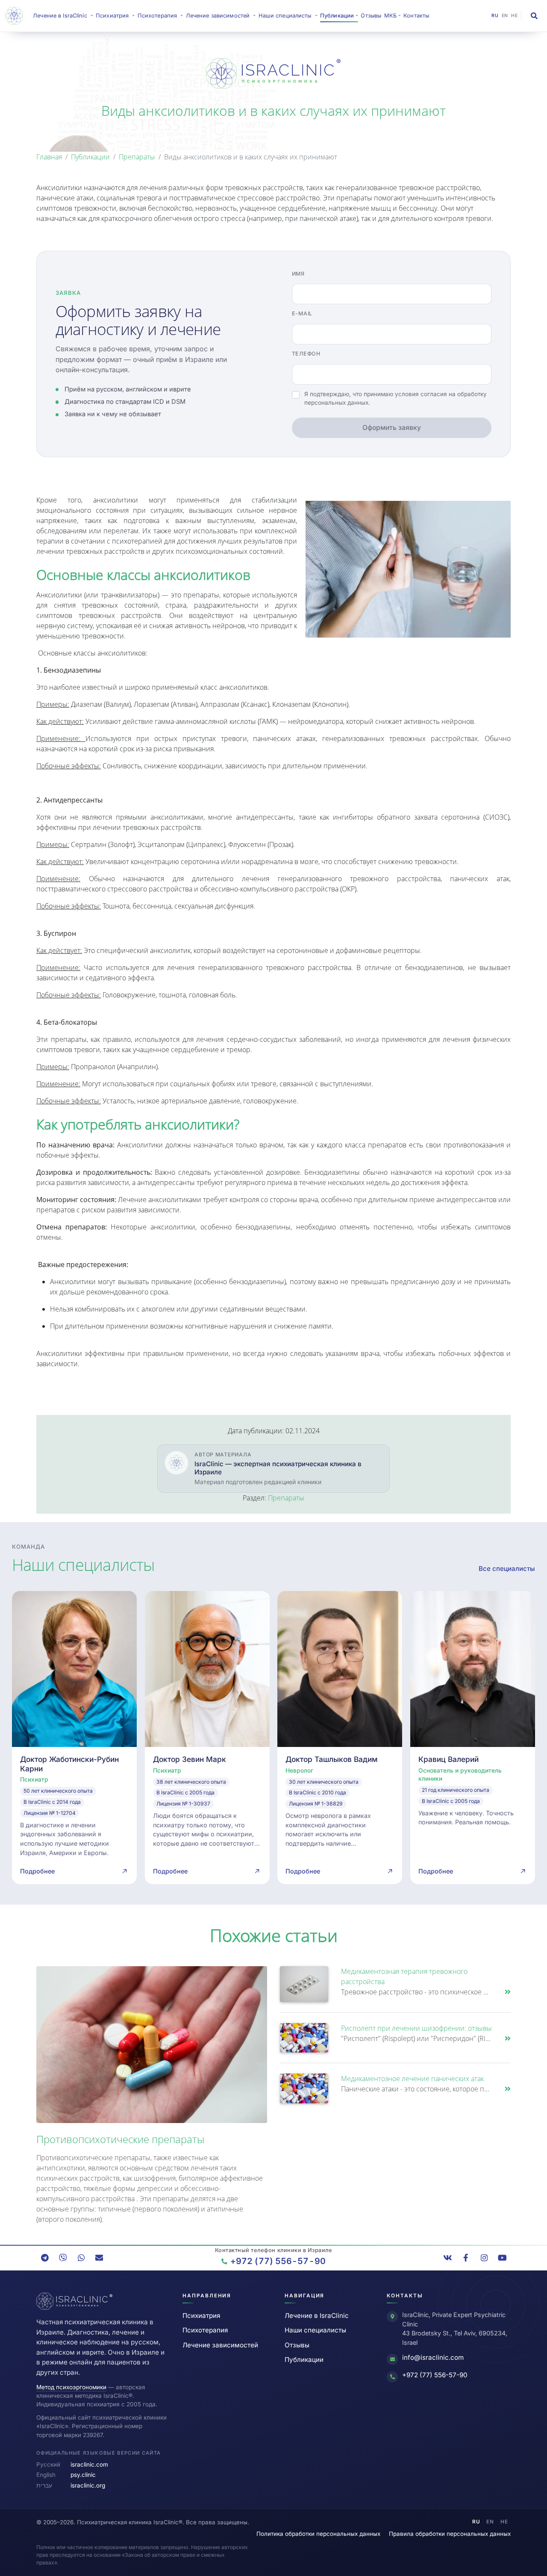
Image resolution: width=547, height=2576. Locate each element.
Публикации (90, 157)
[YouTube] (502, 2258)
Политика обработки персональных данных (318, 2534)
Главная (49, 157)
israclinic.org (88, 2485)
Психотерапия (205, 2330)
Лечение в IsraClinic (64, 15)
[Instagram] (484, 2258)
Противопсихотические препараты (120, 2139)
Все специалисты (507, 1569)
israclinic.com (89, 2464)
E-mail (302, 313)
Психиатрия (201, 2316)
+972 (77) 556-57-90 (435, 2375)
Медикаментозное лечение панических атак (412, 2079)
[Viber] (63, 2258)
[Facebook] (466, 2258)
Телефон (306, 354)
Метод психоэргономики (71, 2387)
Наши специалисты (315, 2330)
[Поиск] (534, 16)
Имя (298, 274)
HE (514, 16)
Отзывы (371, 16)
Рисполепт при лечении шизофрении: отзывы (416, 2028)
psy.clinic (83, 2475)
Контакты (416, 16)
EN (505, 16)
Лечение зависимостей (220, 2345)
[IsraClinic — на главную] (16, 16)
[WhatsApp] (81, 2258)
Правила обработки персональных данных (450, 2534)
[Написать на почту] (99, 2258)
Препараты (137, 157)
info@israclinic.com (433, 2357)
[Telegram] (45, 2258)
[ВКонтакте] (448, 2258)
